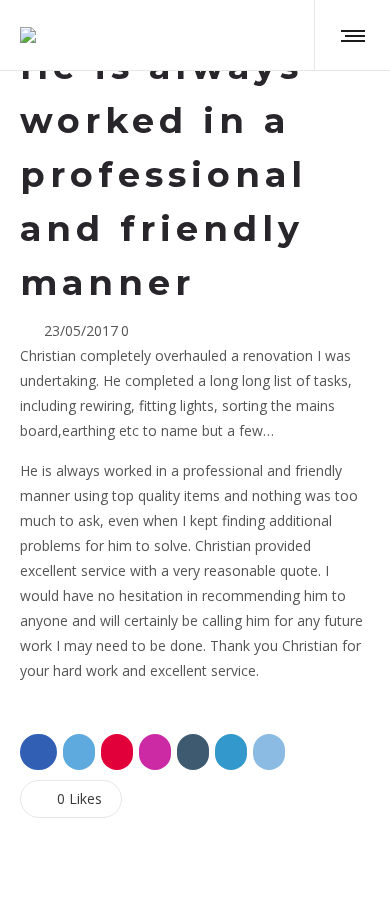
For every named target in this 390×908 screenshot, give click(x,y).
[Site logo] (28, 35)
